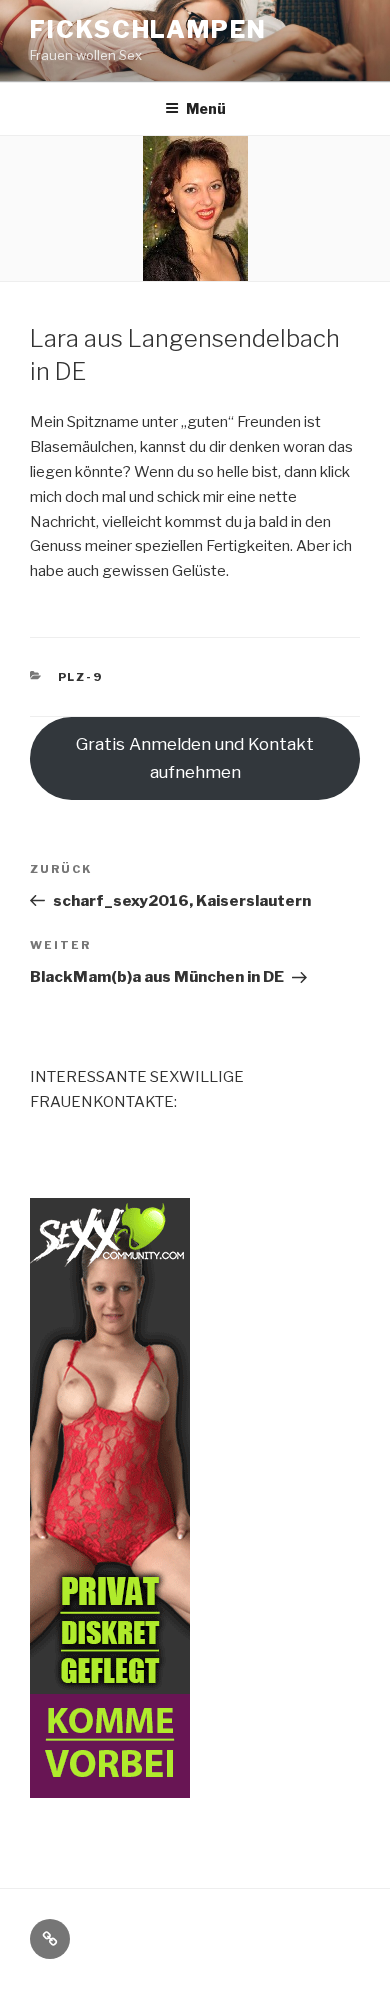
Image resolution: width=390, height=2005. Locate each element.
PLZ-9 (81, 677)
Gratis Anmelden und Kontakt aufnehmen (195, 758)
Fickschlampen (148, 29)
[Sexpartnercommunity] (110, 1785)
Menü (206, 108)
